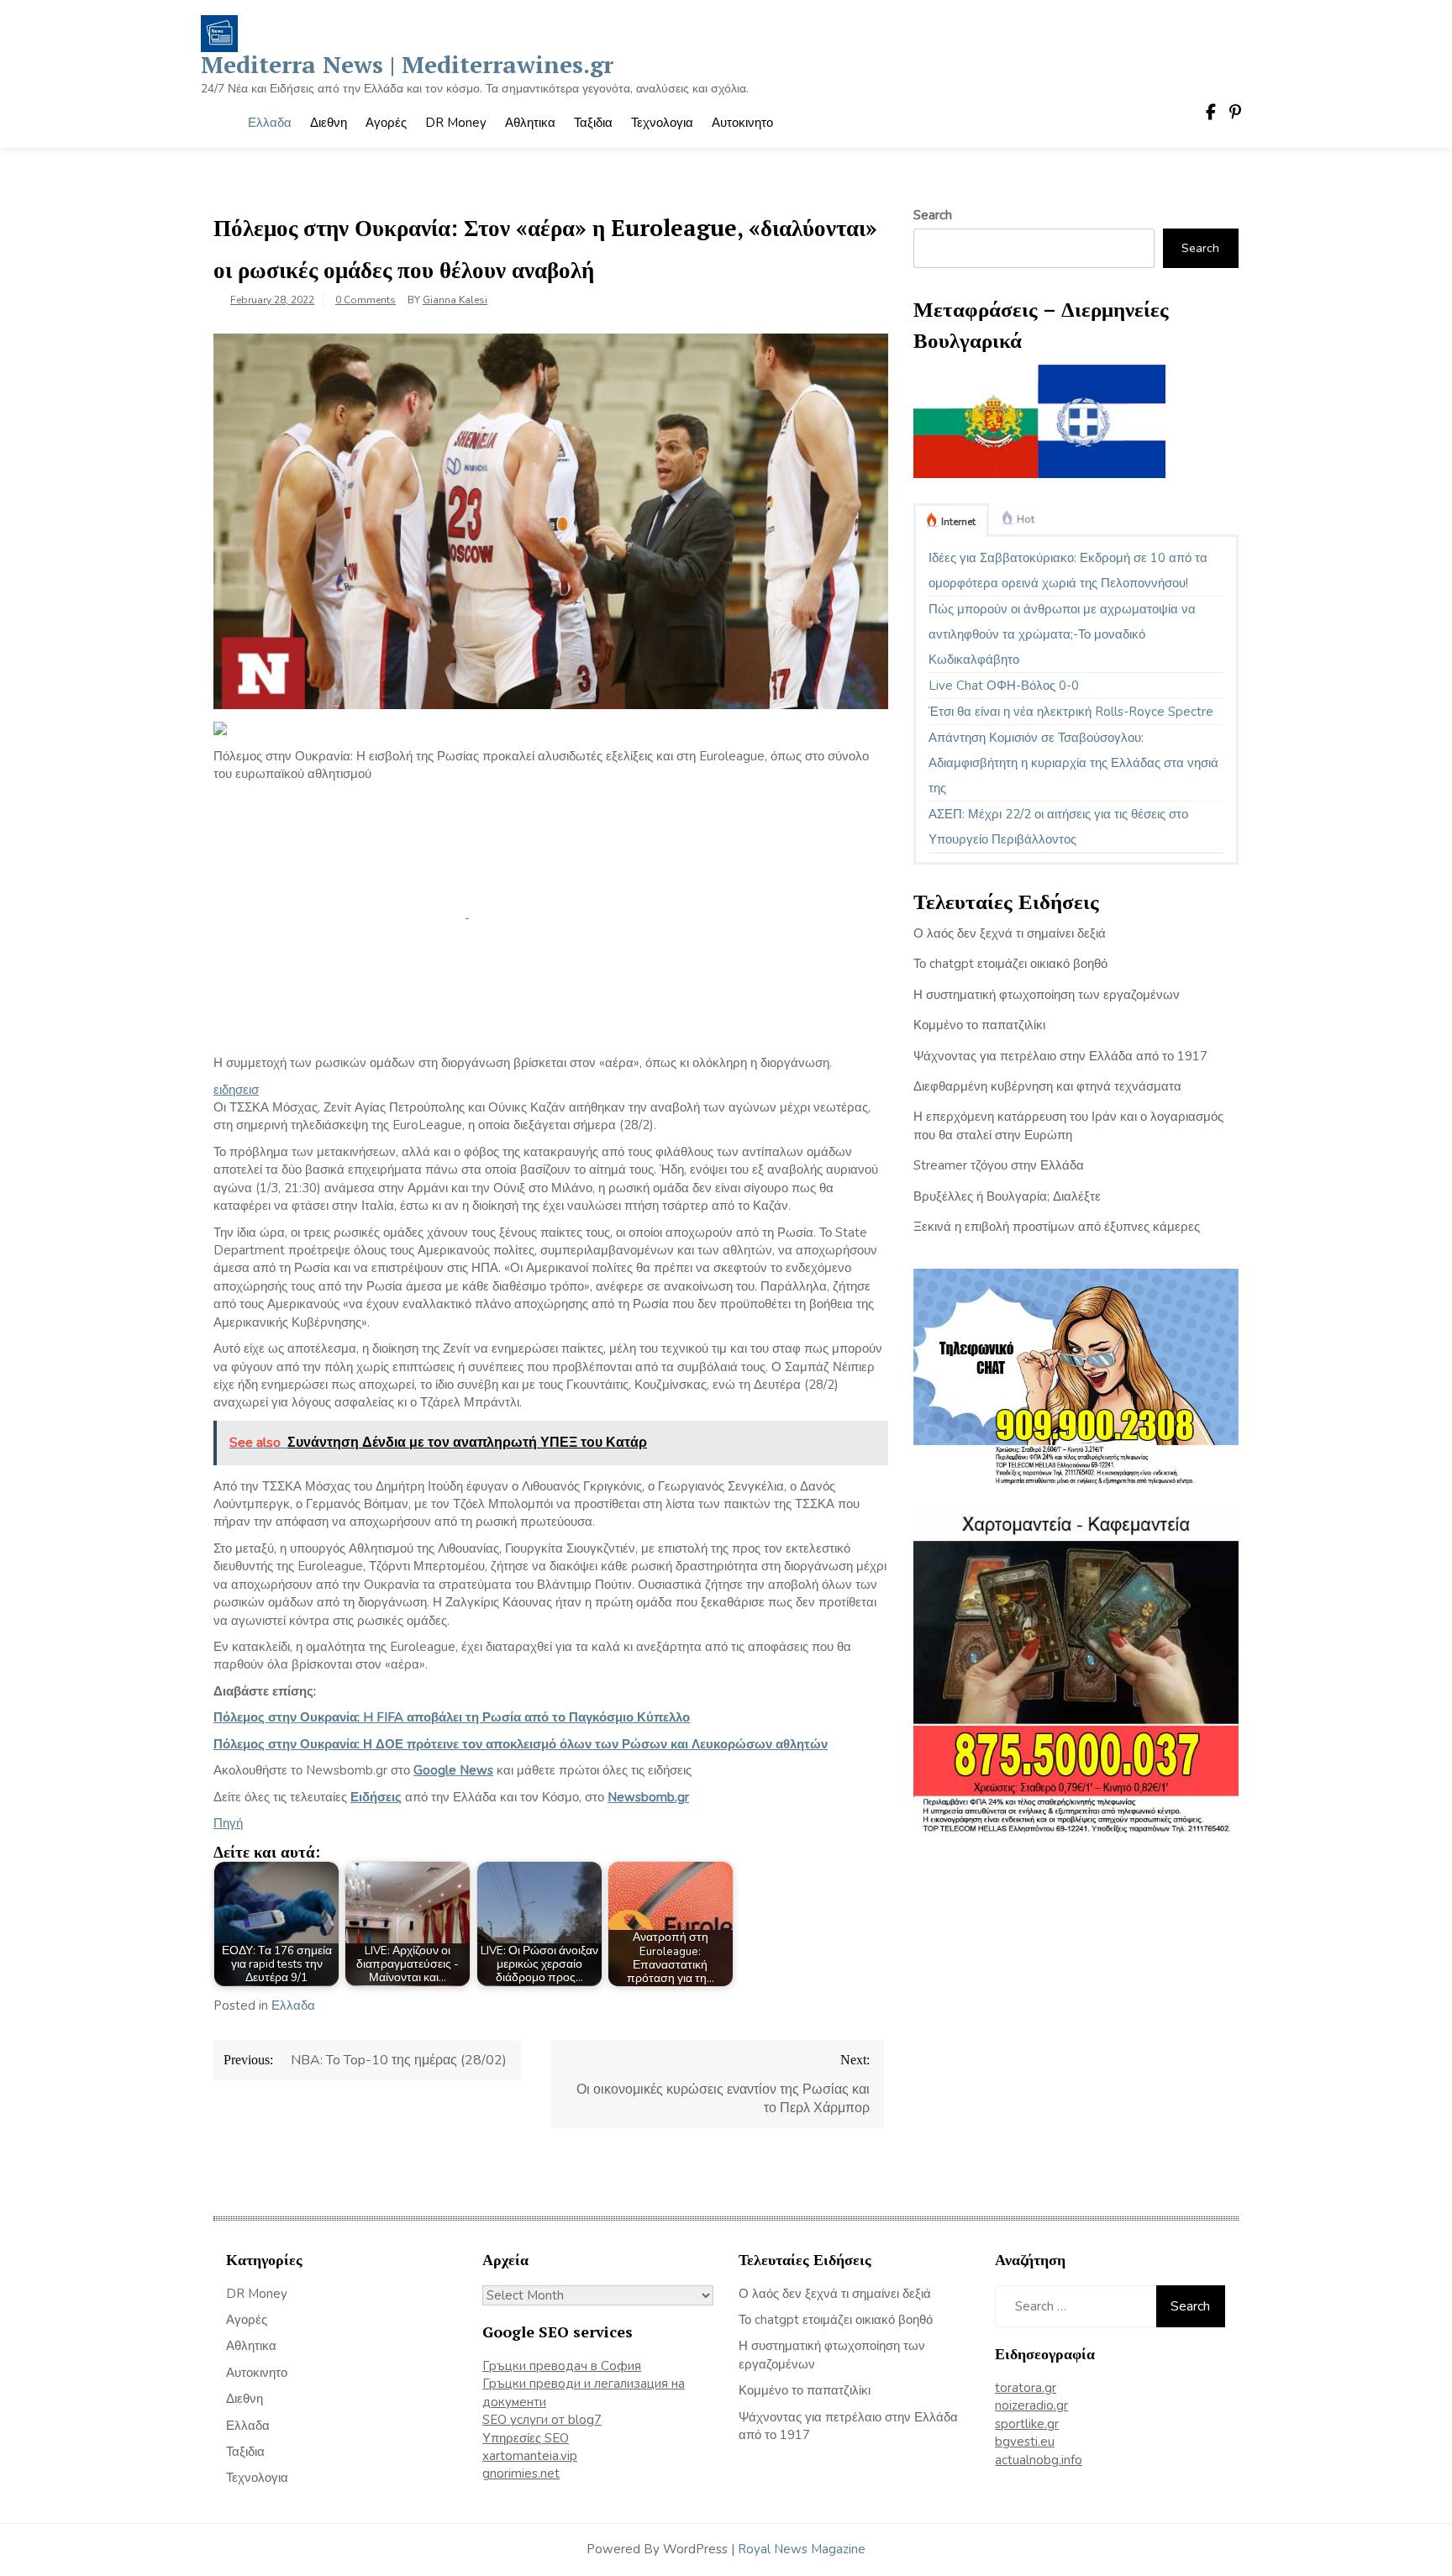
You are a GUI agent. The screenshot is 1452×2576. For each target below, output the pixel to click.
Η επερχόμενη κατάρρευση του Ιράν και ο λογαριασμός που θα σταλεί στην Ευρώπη (1068, 1125)
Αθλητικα (530, 123)
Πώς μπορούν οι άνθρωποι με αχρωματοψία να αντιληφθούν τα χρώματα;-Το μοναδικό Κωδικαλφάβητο (1062, 634)
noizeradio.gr (1031, 2405)
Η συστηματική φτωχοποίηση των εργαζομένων (1047, 995)
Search (933, 215)
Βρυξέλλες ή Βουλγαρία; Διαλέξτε (1007, 1196)
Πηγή (228, 1823)
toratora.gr (1026, 2388)
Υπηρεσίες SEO (526, 2438)
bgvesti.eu (1025, 2442)
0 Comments (366, 300)
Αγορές (386, 123)
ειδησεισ (236, 1090)
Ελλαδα (270, 123)
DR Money (456, 123)
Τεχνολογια (662, 123)
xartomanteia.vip (530, 2456)
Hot (1026, 519)
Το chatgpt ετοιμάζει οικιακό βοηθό (1010, 964)
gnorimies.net (521, 2473)
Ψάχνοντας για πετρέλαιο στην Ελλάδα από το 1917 (1060, 1056)
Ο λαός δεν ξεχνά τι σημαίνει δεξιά (1010, 933)
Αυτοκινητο (742, 123)
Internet (958, 522)
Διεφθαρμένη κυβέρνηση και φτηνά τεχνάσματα (1047, 1086)
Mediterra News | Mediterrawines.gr (407, 64)
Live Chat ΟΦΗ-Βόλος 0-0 (1004, 686)
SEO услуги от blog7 (542, 2420)
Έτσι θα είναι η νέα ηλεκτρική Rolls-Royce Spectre (1071, 712)
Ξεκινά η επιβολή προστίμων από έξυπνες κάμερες (1057, 1227)
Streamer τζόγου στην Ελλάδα (999, 1165)
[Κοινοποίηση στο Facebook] (341, 913)
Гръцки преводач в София (562, 2366)
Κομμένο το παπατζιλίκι (979, 1025)
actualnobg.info (1039, 2460)
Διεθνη (329, 123)
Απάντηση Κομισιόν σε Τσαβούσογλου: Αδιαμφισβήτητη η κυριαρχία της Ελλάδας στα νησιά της (1073, 763)
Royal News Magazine (802, 2549)
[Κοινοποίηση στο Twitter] (595, 913)
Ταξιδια (593, 123)
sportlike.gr (1027, 2424)
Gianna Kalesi (455, 300)
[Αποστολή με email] (339, 1045)
